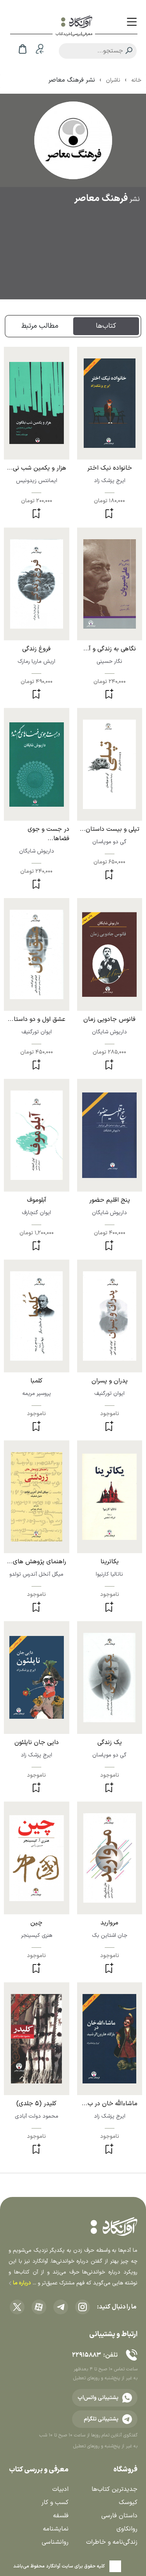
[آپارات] (39, 2307)
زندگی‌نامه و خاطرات (112, 2542)
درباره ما (21, 2283)
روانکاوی (127, 2529)
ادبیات (60, 2489)
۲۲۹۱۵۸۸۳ (86, 2355)
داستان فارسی (119, 2516)
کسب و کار (55, 2503)
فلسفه (61, 2516)
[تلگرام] (61, 2307)
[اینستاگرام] (83, 2307)
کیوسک (128, 2503)
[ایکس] (17, 2307)
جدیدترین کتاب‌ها (114, 2489)
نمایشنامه (56, 2529)
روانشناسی (55, 2542)
